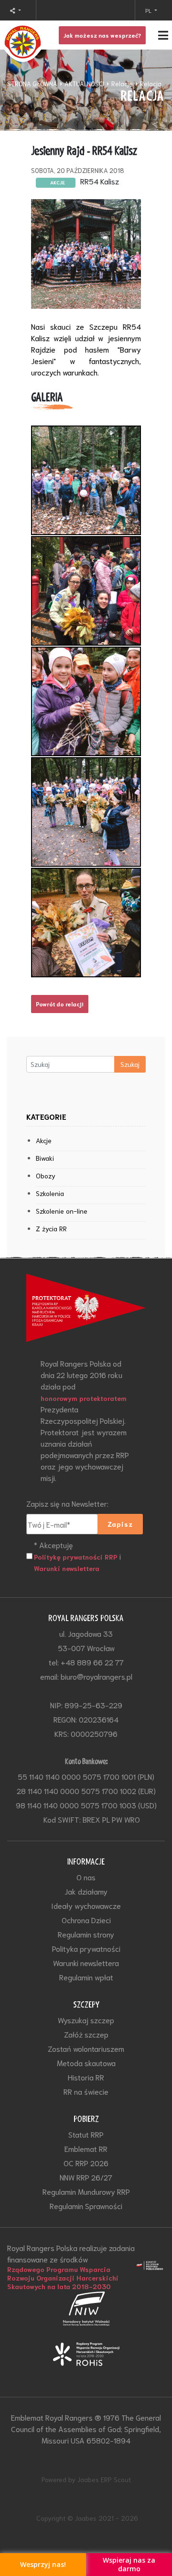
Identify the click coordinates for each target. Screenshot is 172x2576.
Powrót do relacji (60, 1004)
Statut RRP (86, 2134)
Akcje (44, 1140)
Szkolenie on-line (62, 1211)
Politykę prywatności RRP (76, 1557)
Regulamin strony (86, 1934)
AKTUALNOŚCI (84, 84)
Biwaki (45, 1158)
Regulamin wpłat (86, 1977)
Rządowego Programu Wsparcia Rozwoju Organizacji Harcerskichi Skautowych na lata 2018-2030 (63, 2278)
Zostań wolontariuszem (86, 2048)
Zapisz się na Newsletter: (67, 1503)
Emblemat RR (86, 2148)
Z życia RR (51, 1228)
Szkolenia (50, 1193)
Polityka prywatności (86, 1948)
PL (149, 10)
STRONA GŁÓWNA (32, 84)
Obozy (46, 1176)
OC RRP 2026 (86, 2163)
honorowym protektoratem (84, 1398)
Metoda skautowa (86, 2063)
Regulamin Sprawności (86, 2206)
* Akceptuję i (77, 1556)
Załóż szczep (86, 2034)
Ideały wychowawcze (86, 1905)
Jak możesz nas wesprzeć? (102, 35)
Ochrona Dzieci (86, 1920)
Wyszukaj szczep (86, 2020)
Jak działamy (86, 1891)
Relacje (122, 84)
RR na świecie (86, 2091)
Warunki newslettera (67, 1568)
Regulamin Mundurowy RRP (86, 2191)
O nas (86, 1877)
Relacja (151, 84)
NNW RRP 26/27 (86, 2177)
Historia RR (86, 2077)
